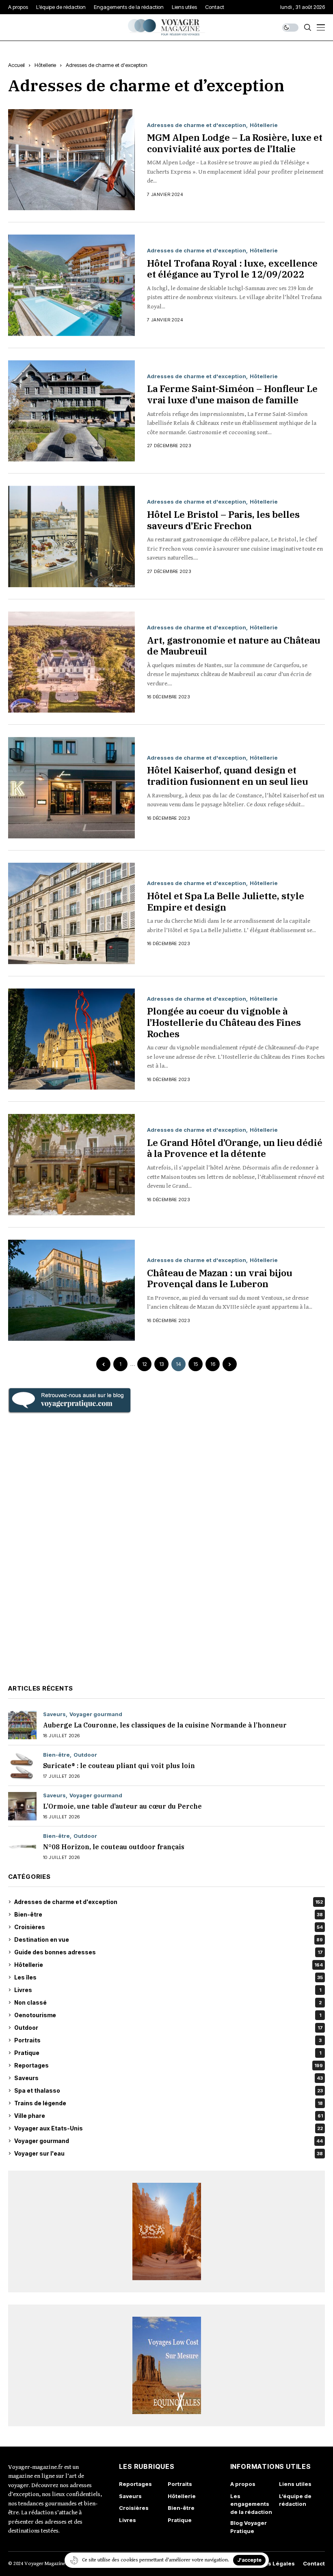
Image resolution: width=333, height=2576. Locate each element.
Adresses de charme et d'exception (107, 65)
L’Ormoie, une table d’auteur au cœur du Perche (122, 1806)
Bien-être (56, 1755)
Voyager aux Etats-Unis (169, 2128)
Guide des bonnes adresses (169, 1952)
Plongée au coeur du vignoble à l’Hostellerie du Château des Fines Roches (224, 1022)
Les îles (169, 1977)
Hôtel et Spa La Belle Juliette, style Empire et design (226, 901)
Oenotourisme (168, 2015)
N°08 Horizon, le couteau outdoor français (114, 1847)
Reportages (169, 2065)
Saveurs (54, 1714)
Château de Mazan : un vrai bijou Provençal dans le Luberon (219, 1278)
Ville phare (169, 2116)
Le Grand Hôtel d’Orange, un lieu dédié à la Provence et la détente (235, 1148)
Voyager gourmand (96, 1714)
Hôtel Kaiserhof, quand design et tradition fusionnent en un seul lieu (227, 775)
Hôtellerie (45, 65)
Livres (168, 1990)
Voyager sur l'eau (169, 2153)
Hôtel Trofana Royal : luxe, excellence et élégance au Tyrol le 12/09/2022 (232, 269)
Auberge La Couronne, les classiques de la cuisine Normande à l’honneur (165, 1725)
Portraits (168, 2040)
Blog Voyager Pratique (249, 2527)
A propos (243, 2484)
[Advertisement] (166, 1548)
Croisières (169, 1927)
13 (161, 1364)
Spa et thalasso (169, 2090)
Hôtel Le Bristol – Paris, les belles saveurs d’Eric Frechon (223, 520)
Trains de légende (169, 2103)
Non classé (168, 2002)
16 (213, 1364)
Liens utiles (295, 2484)
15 (196, 1364)
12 (145, 1364)
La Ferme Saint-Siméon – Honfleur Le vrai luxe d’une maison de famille (232, 394)
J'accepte (249, 2560)
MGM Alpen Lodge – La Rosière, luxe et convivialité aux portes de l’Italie (235, 143)
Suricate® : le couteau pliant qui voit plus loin (119, 1766)
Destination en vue (169, 1940)
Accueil (16, 65)
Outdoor (85, 1755)
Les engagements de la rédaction (251, 2504)
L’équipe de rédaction (295, 2500)
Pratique (168, 2053)
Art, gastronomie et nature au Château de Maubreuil (234, 646)
